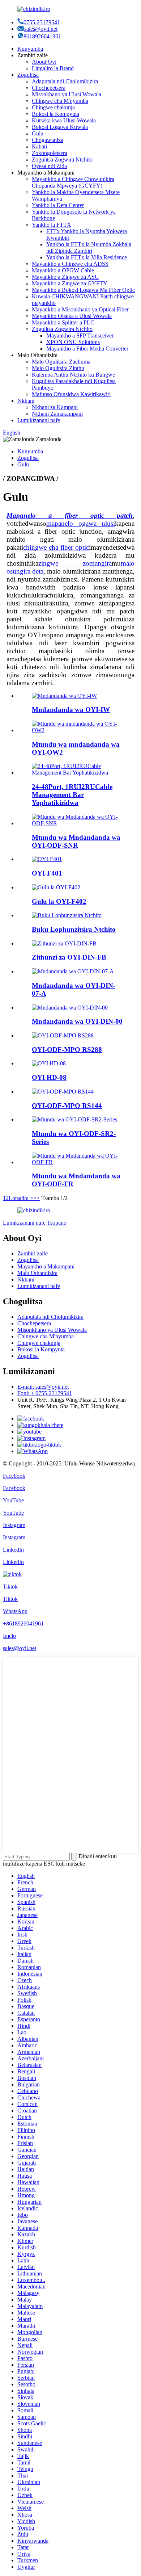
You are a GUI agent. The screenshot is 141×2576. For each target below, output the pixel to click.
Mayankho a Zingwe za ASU (65, 277)
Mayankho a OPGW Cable (63, 270)
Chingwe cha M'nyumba (60, 101)
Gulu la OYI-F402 (59, 901)
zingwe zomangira (75, 563)
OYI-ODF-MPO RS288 (67, 1050)
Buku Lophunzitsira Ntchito (74, 929)
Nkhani (26, 401)
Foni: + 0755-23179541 (45, 1393)
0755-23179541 (42, 22)
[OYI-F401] (47, 859)
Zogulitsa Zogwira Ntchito (62, 160)
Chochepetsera (49, 88)
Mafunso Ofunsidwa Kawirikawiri (71, 394)
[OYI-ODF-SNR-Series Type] (78, 823)
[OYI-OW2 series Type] (78, 730)
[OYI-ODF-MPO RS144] (63, 1092)
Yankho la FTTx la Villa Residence (87, 257)
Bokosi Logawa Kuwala (60, 127)
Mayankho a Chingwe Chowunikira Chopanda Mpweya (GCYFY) (73, 182)
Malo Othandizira (37, 1273)
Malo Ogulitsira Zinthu (58, 368)
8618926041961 (42, 36)
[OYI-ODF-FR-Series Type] (78, 1162)
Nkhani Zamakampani (57, 414)
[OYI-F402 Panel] (56, 887)
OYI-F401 (47, 873)
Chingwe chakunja (53, 107)
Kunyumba (30, 49)
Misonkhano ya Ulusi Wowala (67, 94)
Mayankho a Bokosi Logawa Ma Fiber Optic (83, 290)
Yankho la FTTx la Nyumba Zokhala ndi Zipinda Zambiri (89, 247)
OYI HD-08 (49, 1077)
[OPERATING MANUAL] (67, 915)
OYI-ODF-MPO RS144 (67, 1106)
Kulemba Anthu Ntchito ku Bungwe (73, 375)
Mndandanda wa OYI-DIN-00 (77, 1021)
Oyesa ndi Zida (49, 166)
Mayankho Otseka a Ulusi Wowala (72, 316)
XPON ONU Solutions (73, 342)
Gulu (38, 133)
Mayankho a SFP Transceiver (80, 335)
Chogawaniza (48, 140)
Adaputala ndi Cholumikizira (65, 81)
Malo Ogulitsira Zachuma (61, 362)
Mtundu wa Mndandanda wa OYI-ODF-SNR (76, 841)
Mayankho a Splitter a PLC (63, 322)
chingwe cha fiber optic (56, 547)
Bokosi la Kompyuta (55, 114)
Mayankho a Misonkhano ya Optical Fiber (80, 309)
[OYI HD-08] (49, 1063)
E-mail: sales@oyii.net (43, 1387)
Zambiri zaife (33, 1253)
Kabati (39, 146)
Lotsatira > (21, 1198)
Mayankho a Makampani (46, 1266)
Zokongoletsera (50, 153)
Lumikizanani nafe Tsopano (35, 1223)
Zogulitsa (28, 75)
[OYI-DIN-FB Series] (64, 943)
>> (37, 1198)
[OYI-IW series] (64, 696)
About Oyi (44, 62)
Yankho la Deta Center (58, 205)
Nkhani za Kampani (55, 407)
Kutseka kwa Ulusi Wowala (64, 120)
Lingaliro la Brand (53, 68)
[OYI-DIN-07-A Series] (73, 971)
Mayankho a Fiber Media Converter (87, 349)
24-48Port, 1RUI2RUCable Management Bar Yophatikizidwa (72, 795)
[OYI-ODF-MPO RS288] (63, 1035)
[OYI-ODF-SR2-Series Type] (74, 1119)
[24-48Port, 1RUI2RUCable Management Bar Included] (78, 773)
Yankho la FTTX (52, 225)
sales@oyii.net (41, 29)
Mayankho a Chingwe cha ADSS (70, 264)
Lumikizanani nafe (39, 420)
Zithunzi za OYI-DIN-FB (69, 957)
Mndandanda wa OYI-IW (71, 710)
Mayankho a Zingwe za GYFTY (70, 283)
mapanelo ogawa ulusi (81, 523)
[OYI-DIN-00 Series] (70, 1008)
